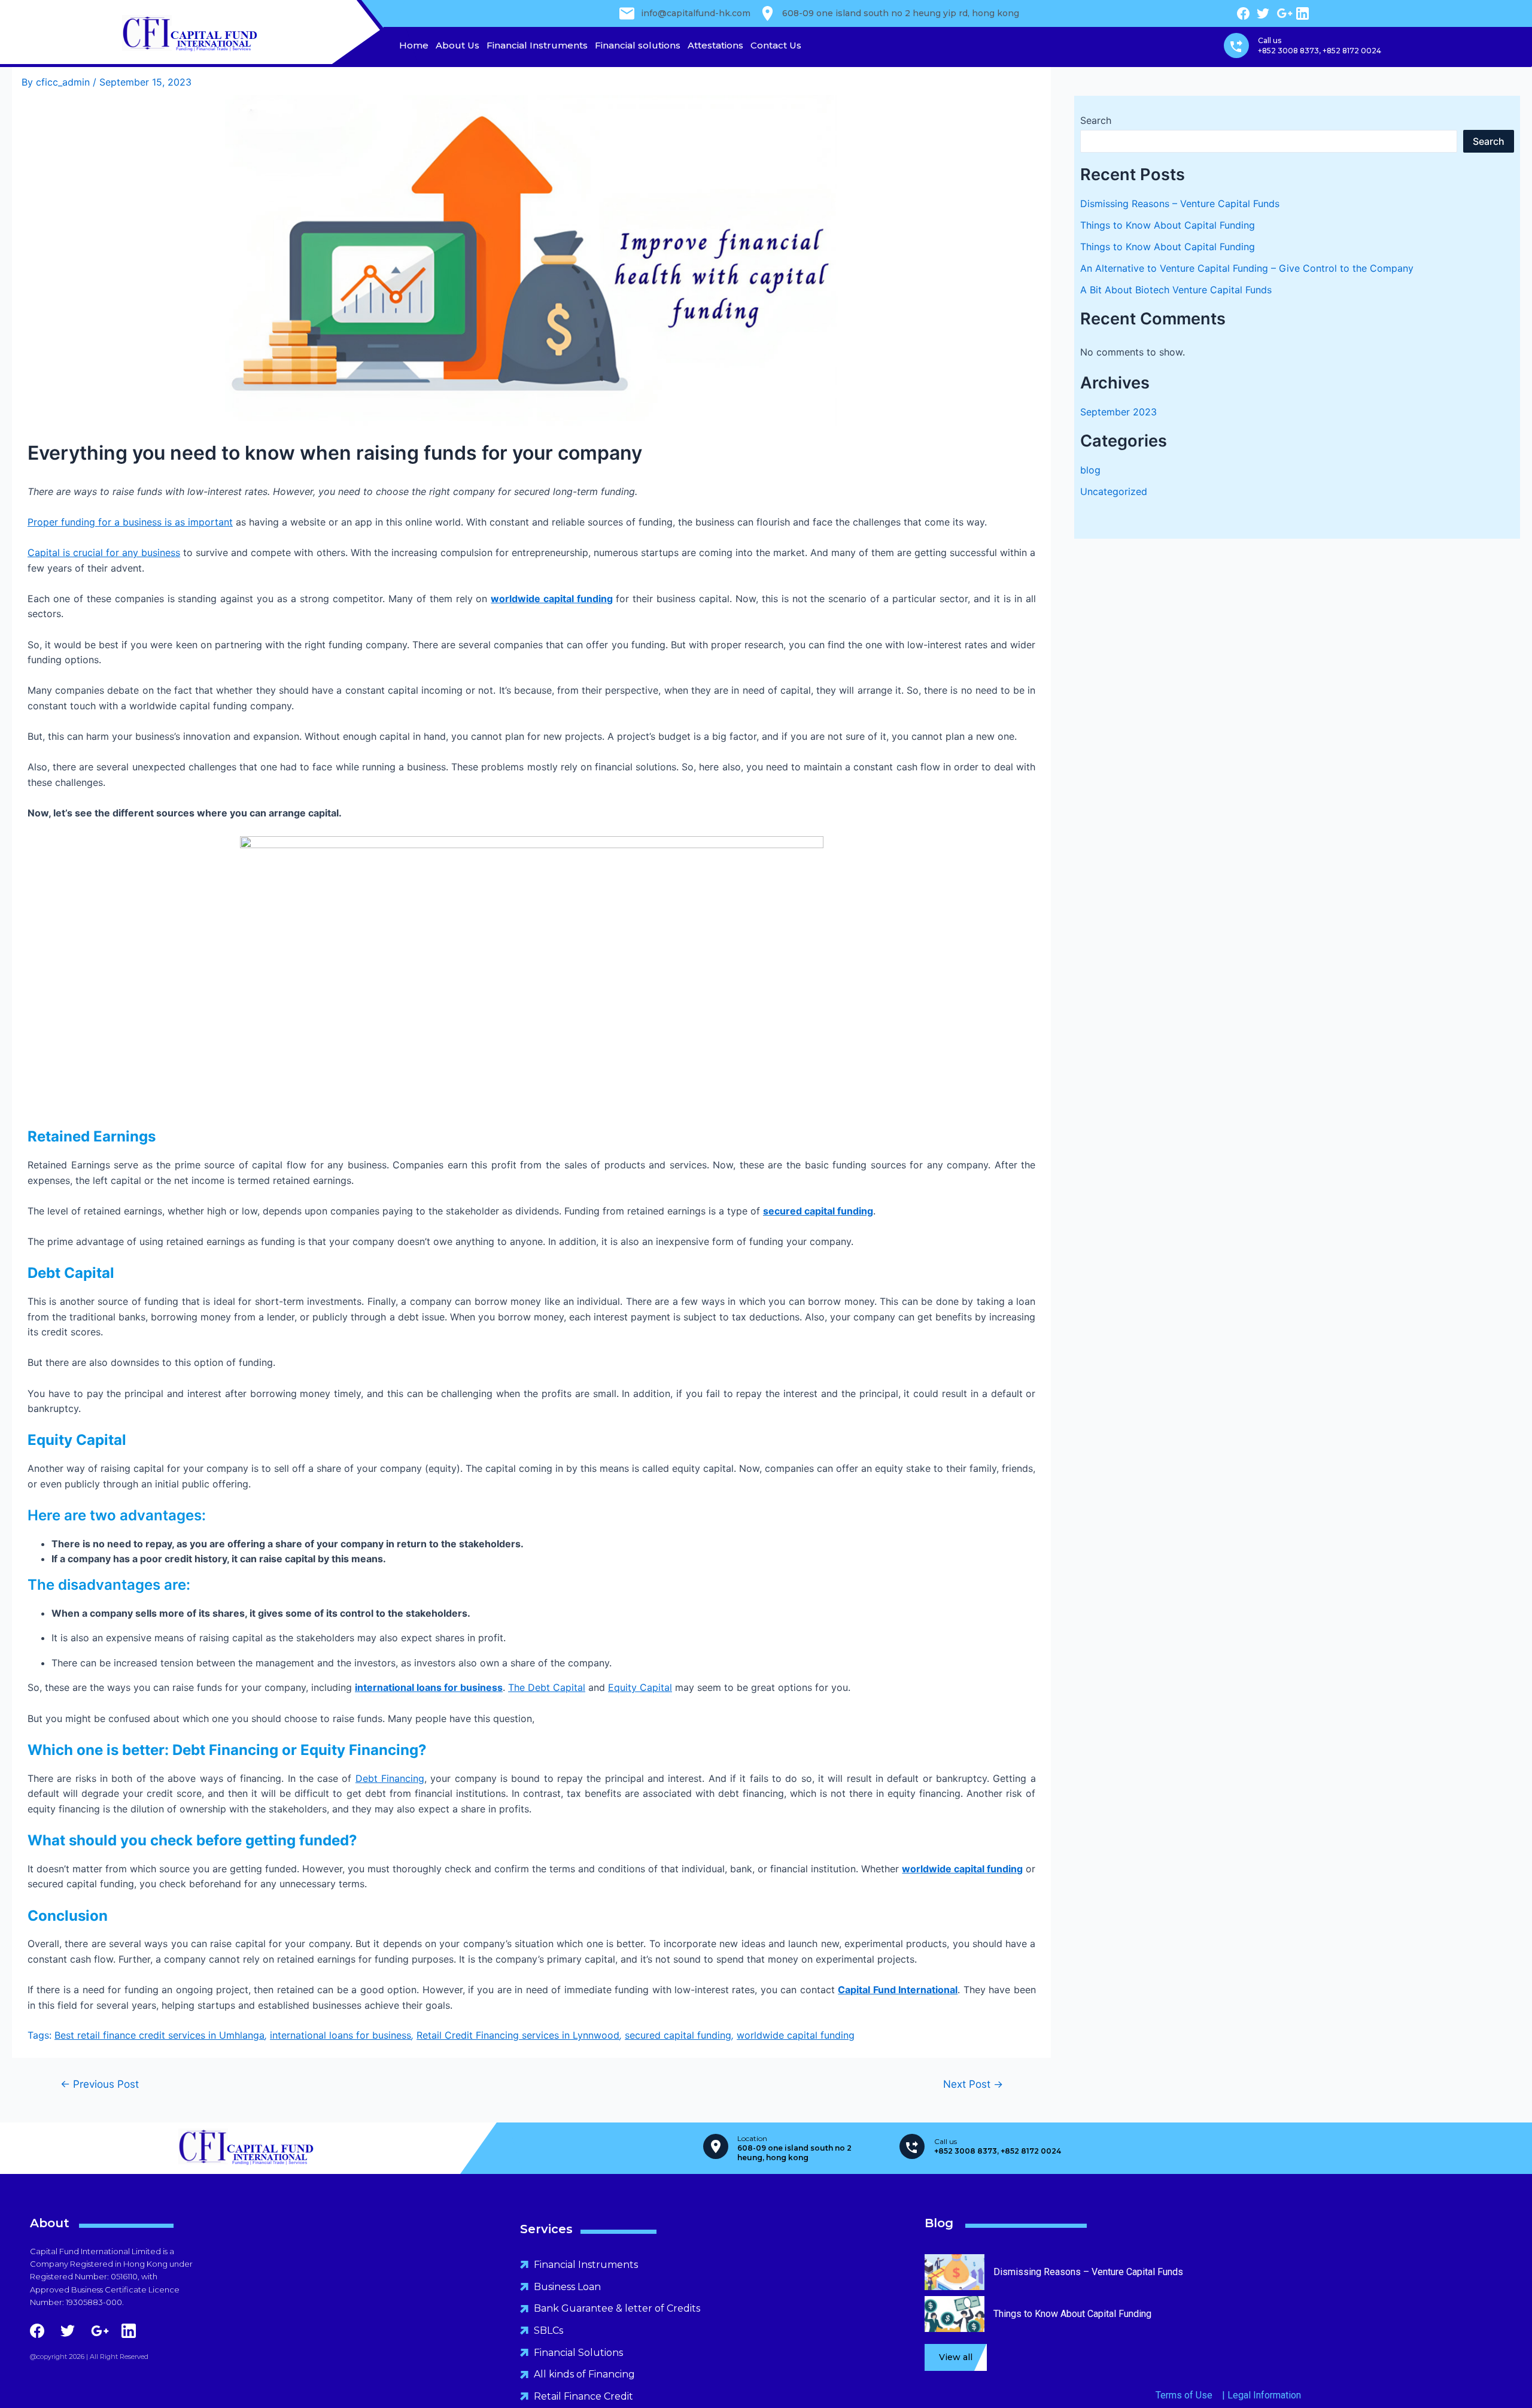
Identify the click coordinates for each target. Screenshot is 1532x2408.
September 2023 (1118, 412)
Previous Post (100, 2084)
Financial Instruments (537, 45)
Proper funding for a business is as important (130, 522)
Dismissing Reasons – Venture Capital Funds (1180, 204)
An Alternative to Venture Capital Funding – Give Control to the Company (1247, 268)
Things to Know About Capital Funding (1168, 225)
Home (414, 45)
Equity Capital (640, 1687)
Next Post (973, 2084)
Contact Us (776, 45)
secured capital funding (678, 2035)
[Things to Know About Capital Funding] (955, 2326)
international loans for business (429, 1687)
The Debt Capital (547, 1687)
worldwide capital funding (552, 599)
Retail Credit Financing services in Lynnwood (518, 2035)
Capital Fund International (898, 1990)
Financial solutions (638, 45)
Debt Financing (390, 1778)
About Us (458, 45)
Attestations (715, 45)
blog (1090, 470)
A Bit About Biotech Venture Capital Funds (1176, 290)
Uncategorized (1114, 491)
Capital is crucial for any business (104, 552)
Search (1096, 120)
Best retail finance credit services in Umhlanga (159, 2035)
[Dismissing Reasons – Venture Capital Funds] (955, 2284)
